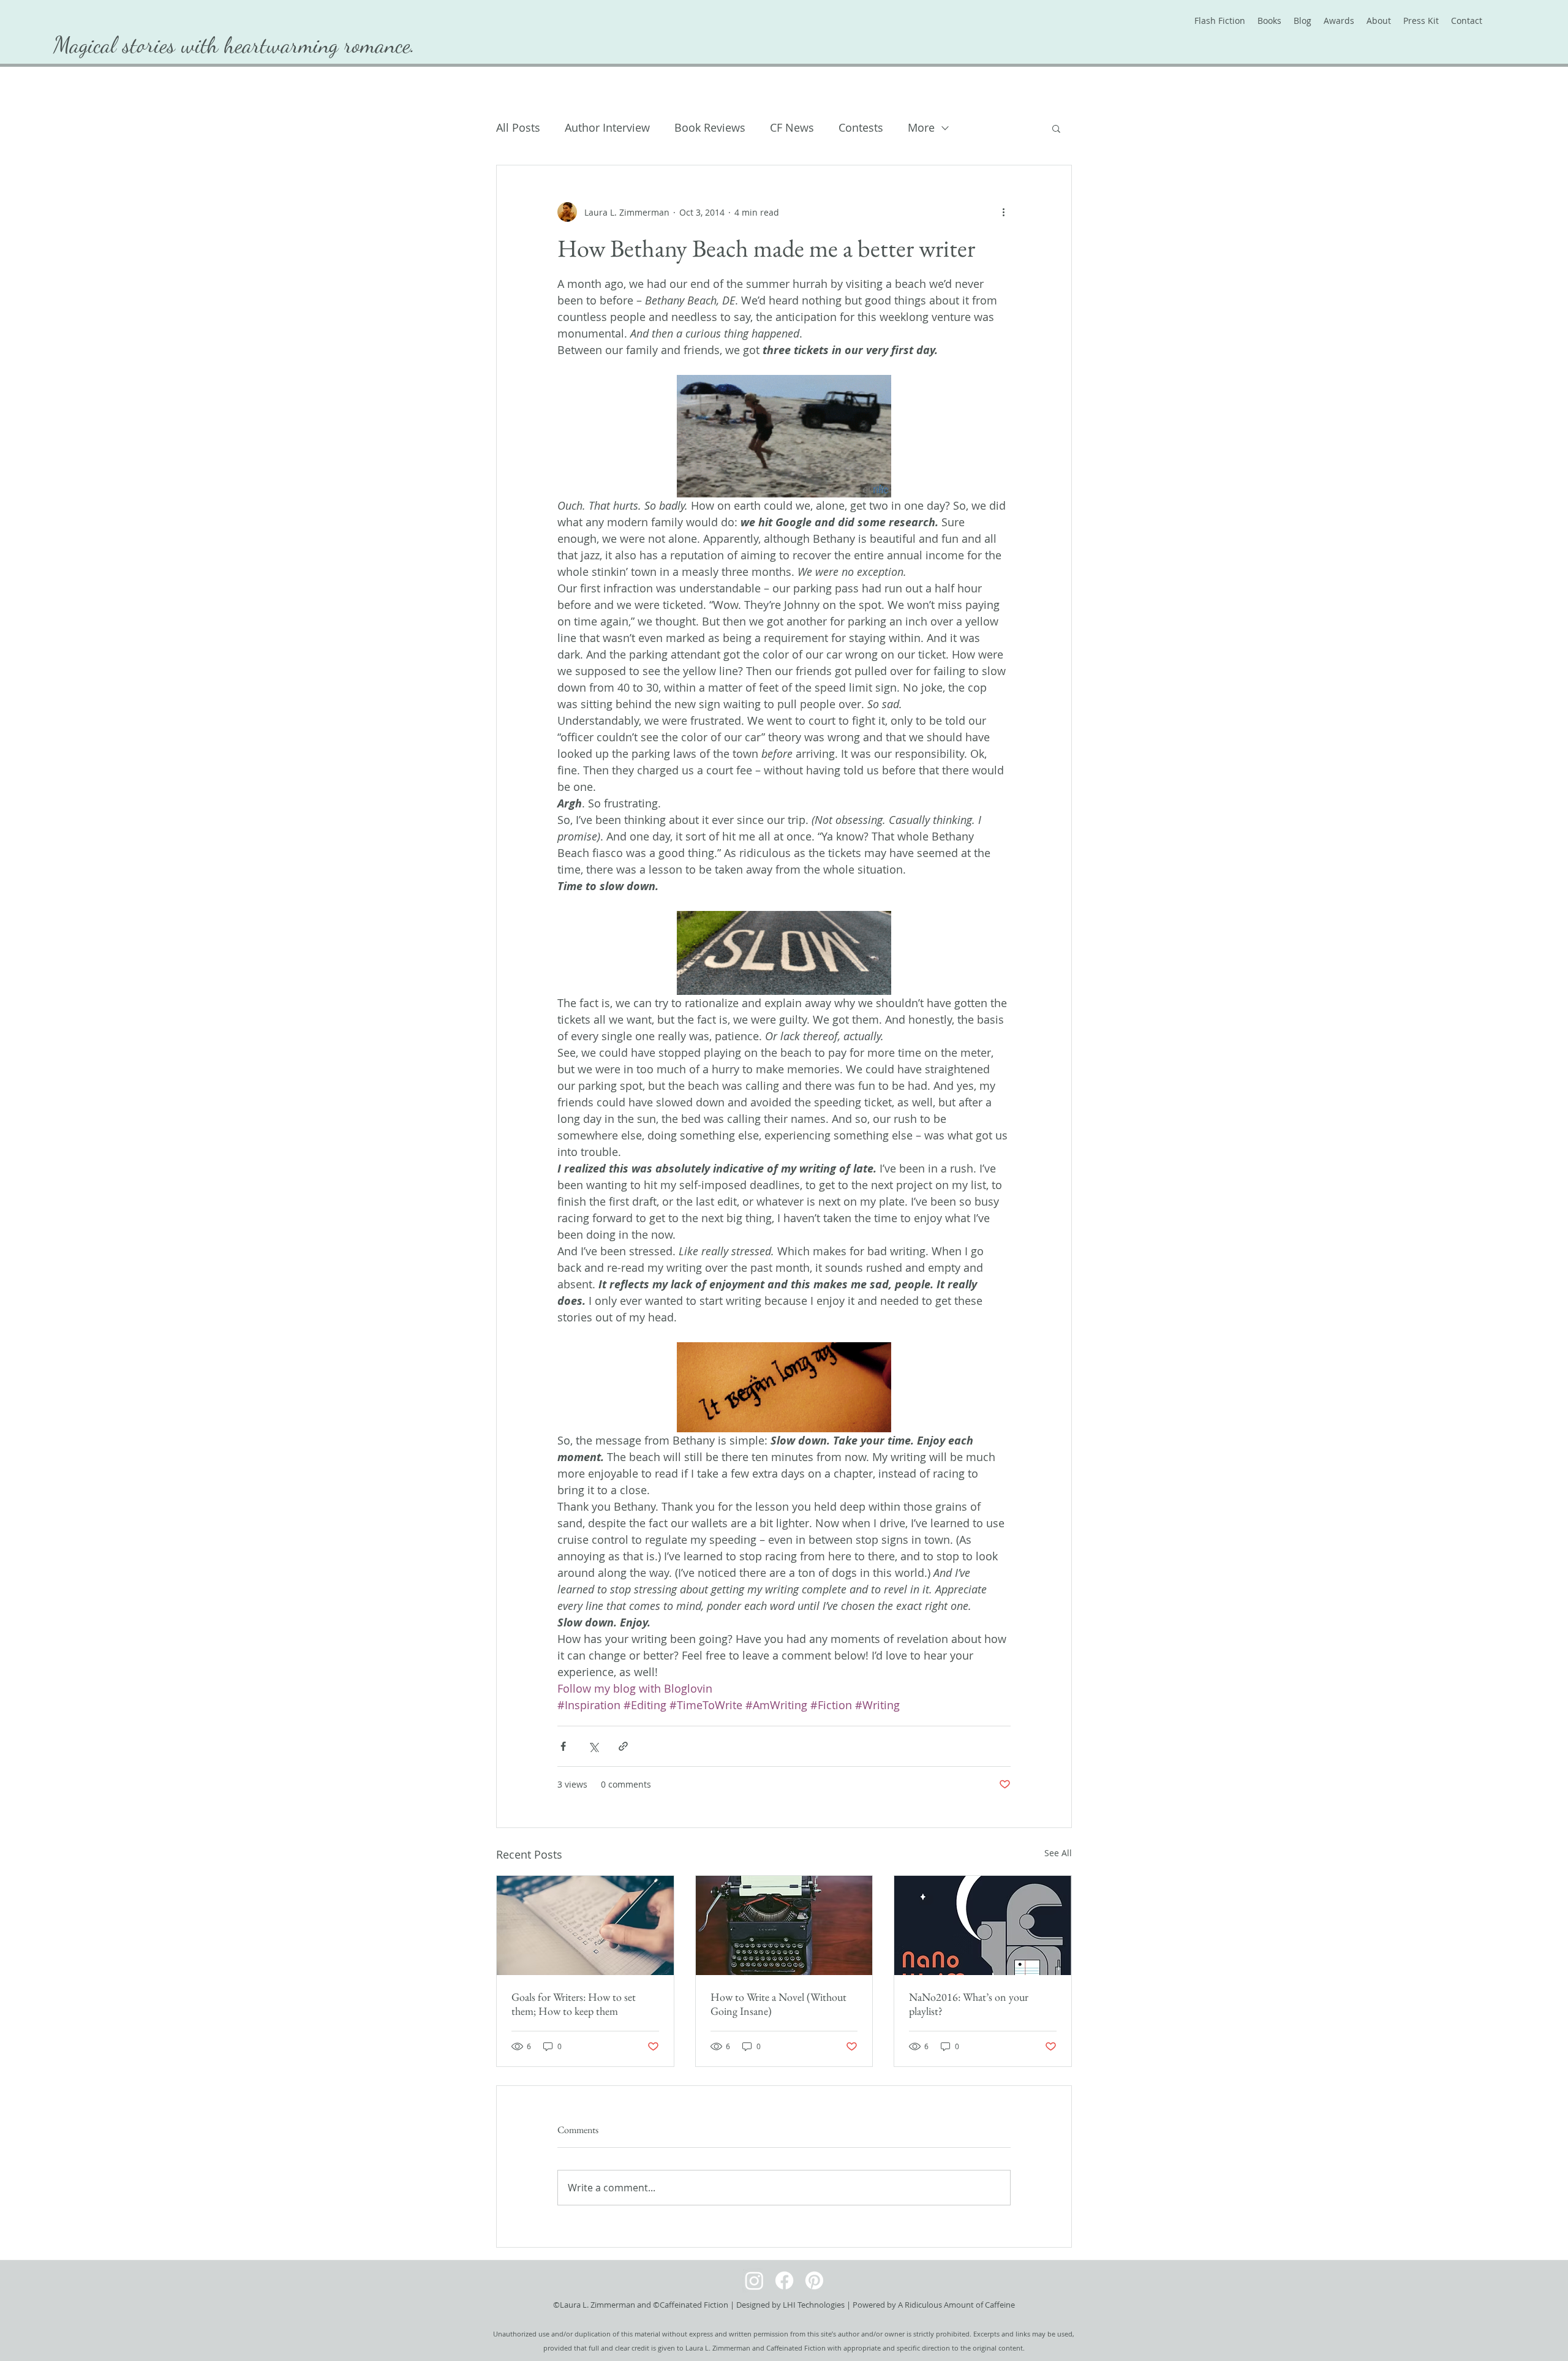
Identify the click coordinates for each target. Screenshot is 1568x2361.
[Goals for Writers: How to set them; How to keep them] (585, 1925)
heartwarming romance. (320, 45)
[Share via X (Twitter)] (593, 1746)
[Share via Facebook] (563, 1746)
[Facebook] (784, 2280)
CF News (792, 127)
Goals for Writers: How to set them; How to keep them (574, 2004)
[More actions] (1003, 212)
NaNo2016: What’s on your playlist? (969, 2004)
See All (1058, 1853)
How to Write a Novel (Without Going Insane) (778, 2004)
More (921, 127)
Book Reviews (710, 127)
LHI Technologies (814, 2305)
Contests (861, 127)
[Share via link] (623, 1746)
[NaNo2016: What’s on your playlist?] (983, 1925)
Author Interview (607, 127)
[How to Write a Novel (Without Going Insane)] (784, 1925)
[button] (1056, 128)
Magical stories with (139, 45)
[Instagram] (754, 2280)
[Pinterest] (814, 2280)
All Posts (518, 127)
